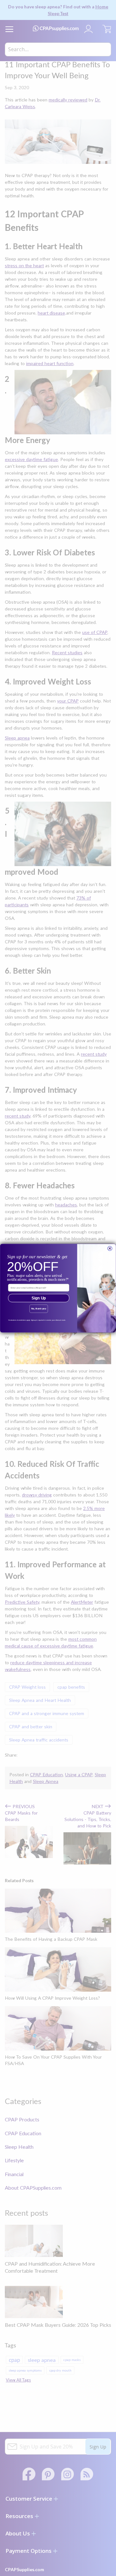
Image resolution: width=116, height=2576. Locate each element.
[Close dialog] (110, 1248)
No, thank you (39, 1309)
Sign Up (39, 1298)
